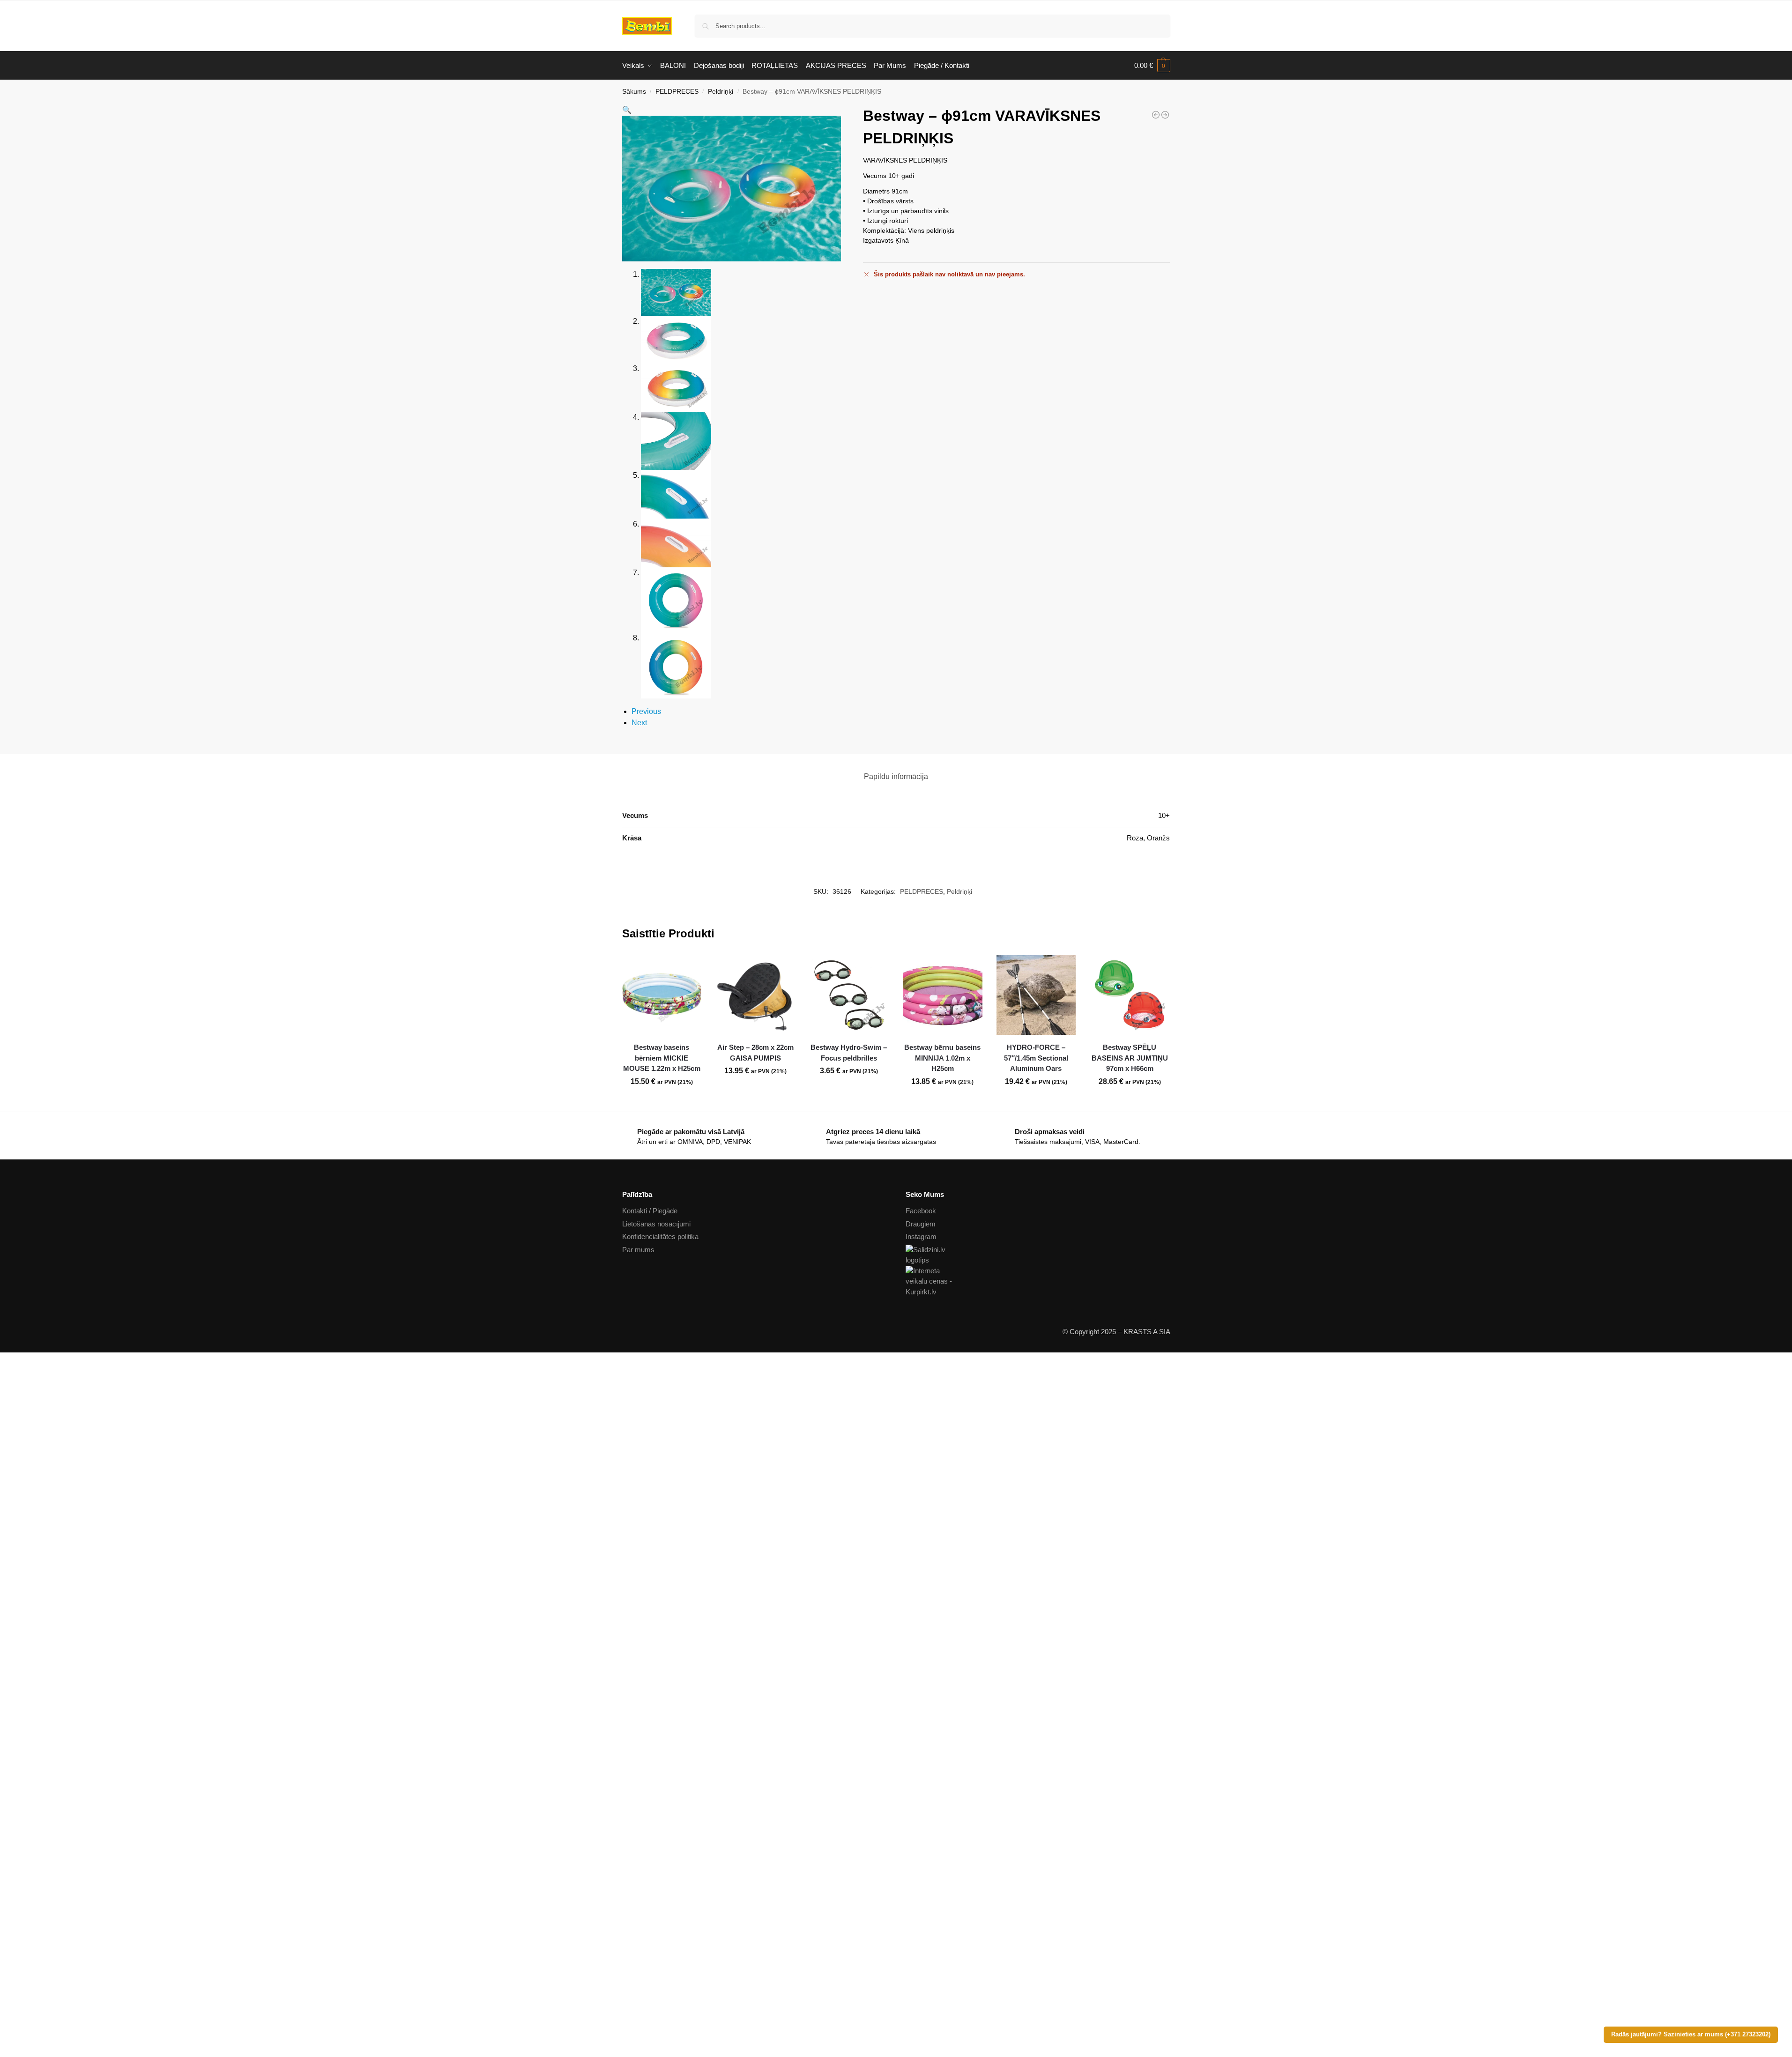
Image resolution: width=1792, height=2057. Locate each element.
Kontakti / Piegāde (650, 1211)
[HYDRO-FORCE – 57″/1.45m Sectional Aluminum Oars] (1036, 995)
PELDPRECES (677, 92)
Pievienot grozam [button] (662, 1102)
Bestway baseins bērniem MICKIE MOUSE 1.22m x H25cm (662, 1058)
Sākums (634, 92)
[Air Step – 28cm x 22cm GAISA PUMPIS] (755, 995)
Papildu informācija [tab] (896, 776)
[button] (1152, 66)
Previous (646, 711)
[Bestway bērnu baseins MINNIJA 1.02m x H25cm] (943, 995)
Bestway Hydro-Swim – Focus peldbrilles (849, 1053)
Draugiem (921, 1224)
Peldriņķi (721, 92)
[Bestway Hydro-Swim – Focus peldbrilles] (849, 995)
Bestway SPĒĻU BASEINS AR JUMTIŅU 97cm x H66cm (1130, 1058)
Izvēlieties (849, 1092)
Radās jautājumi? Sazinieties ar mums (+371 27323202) (1691, 2035)
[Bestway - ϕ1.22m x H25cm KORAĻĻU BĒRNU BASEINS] (1165, 115)
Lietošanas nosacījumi (656, 1224)
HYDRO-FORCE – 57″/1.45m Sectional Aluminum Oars (1036, 1058)
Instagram (921, 1236)
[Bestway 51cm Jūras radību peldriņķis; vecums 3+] (1156, 115)
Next (639, 723)
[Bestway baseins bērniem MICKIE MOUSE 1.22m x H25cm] (662, 995)
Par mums (638, 1250)
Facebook (921, 1211)
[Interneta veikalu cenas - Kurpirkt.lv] (1038, 1282)
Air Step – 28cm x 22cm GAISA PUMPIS (755, 1053)
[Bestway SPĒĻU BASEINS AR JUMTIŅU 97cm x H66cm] (1130, 995)
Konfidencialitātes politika (660, 1236)
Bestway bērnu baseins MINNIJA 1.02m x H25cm (942, 1058)
